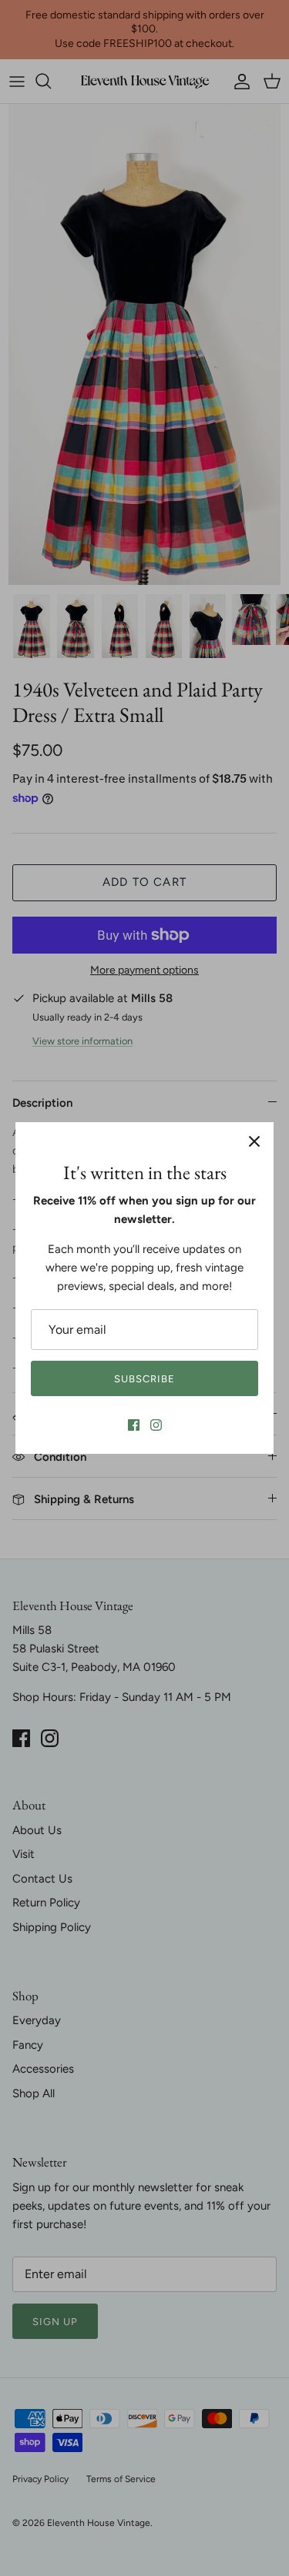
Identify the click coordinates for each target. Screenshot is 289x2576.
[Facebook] (134, 1425)
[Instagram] (156, 1425)
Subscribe (144, 1379)
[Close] (254, 1141)
